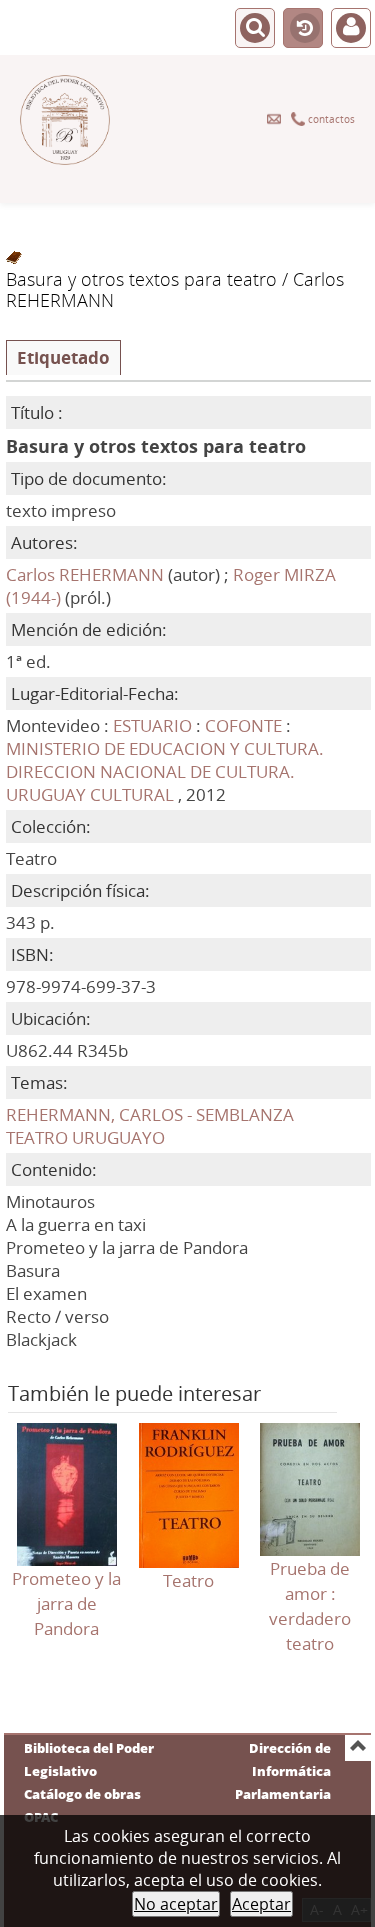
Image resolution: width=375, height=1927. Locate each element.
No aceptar (176, 1904)
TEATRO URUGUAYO (85, 1137)
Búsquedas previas (303, 29)
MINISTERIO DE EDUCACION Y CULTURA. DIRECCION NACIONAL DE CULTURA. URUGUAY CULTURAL (165, 771)
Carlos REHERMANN (85, 574)
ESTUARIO (152, 725)
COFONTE (245, 725)
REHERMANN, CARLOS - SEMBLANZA (150, 1114)
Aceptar (261, 1904)
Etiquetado (63, 357)
